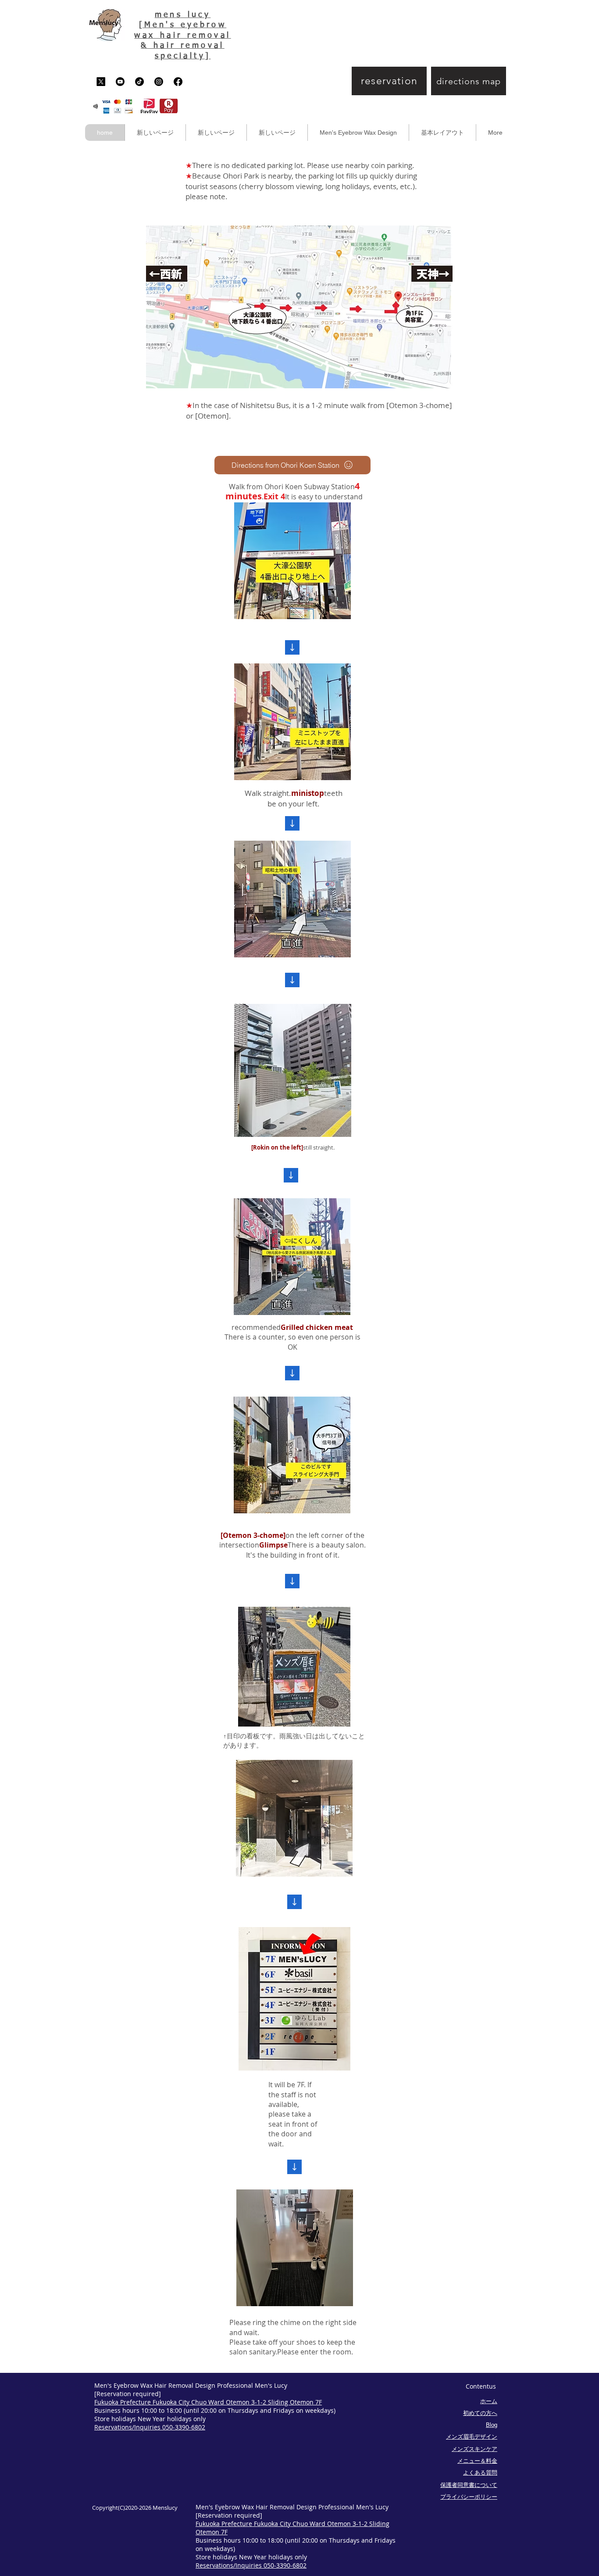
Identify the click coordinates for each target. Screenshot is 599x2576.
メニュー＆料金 (477, 2461)
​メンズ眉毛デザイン (472, 2437)
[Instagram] (159, 82)
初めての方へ (480, 2413)
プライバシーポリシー (469, 2497)
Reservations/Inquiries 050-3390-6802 (150, 2427)
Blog (492, 2425)
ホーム (489, 2401)
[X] (101, 82)
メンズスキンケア (474, 2449)
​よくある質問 (480, 2473)
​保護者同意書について (469, 2485)
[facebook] (178, 82)
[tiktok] (139, 82)
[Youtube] (120, 82)
